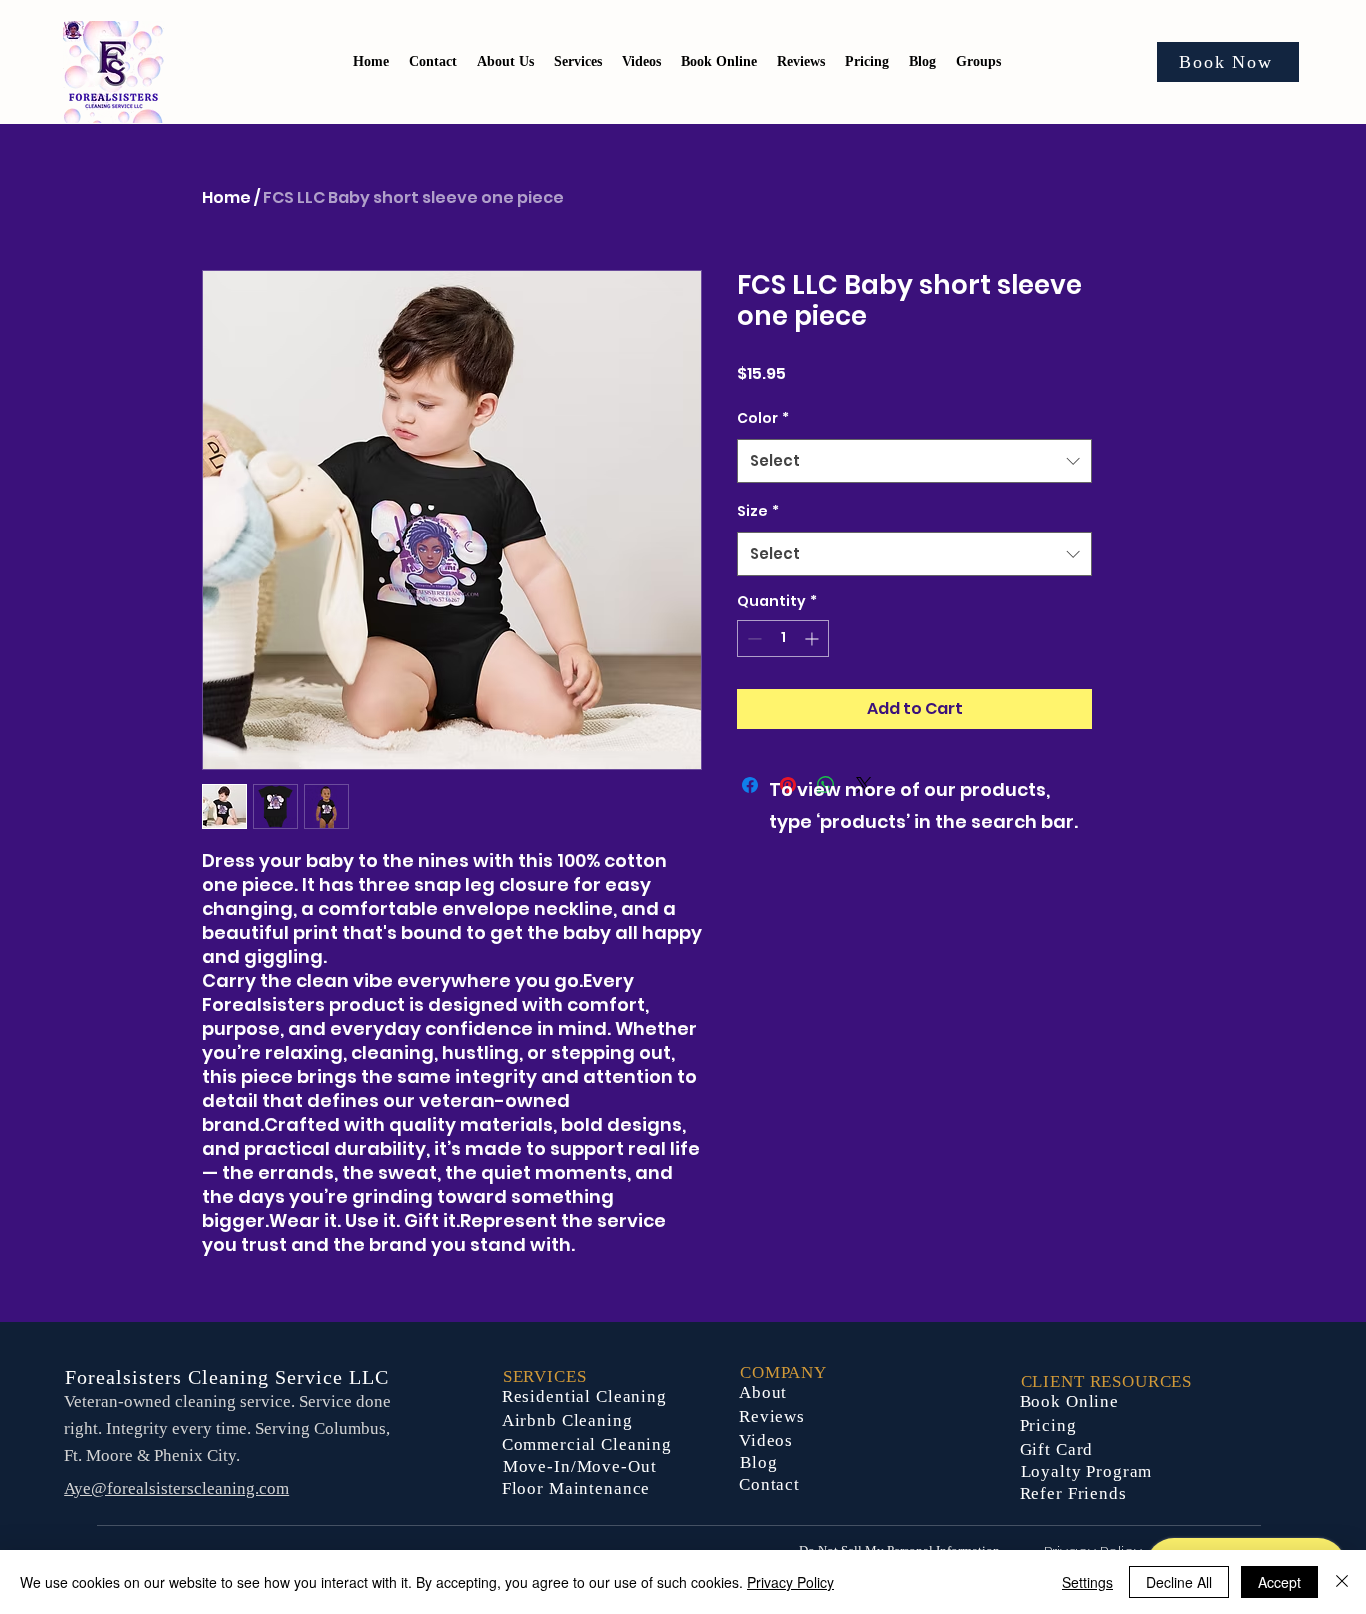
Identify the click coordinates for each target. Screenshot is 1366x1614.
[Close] (1342, 1582)
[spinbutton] (783, 638)
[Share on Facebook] (750, 785)
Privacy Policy (790, 1582)
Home (226, 197)
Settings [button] (1087, 1582)
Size (758, 511)
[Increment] (813, 638)
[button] (867, 62)
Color (763, 418)
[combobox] (914, 461)
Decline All (1179, 1582)
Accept (1279, 1582)
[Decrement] (752, 638)
